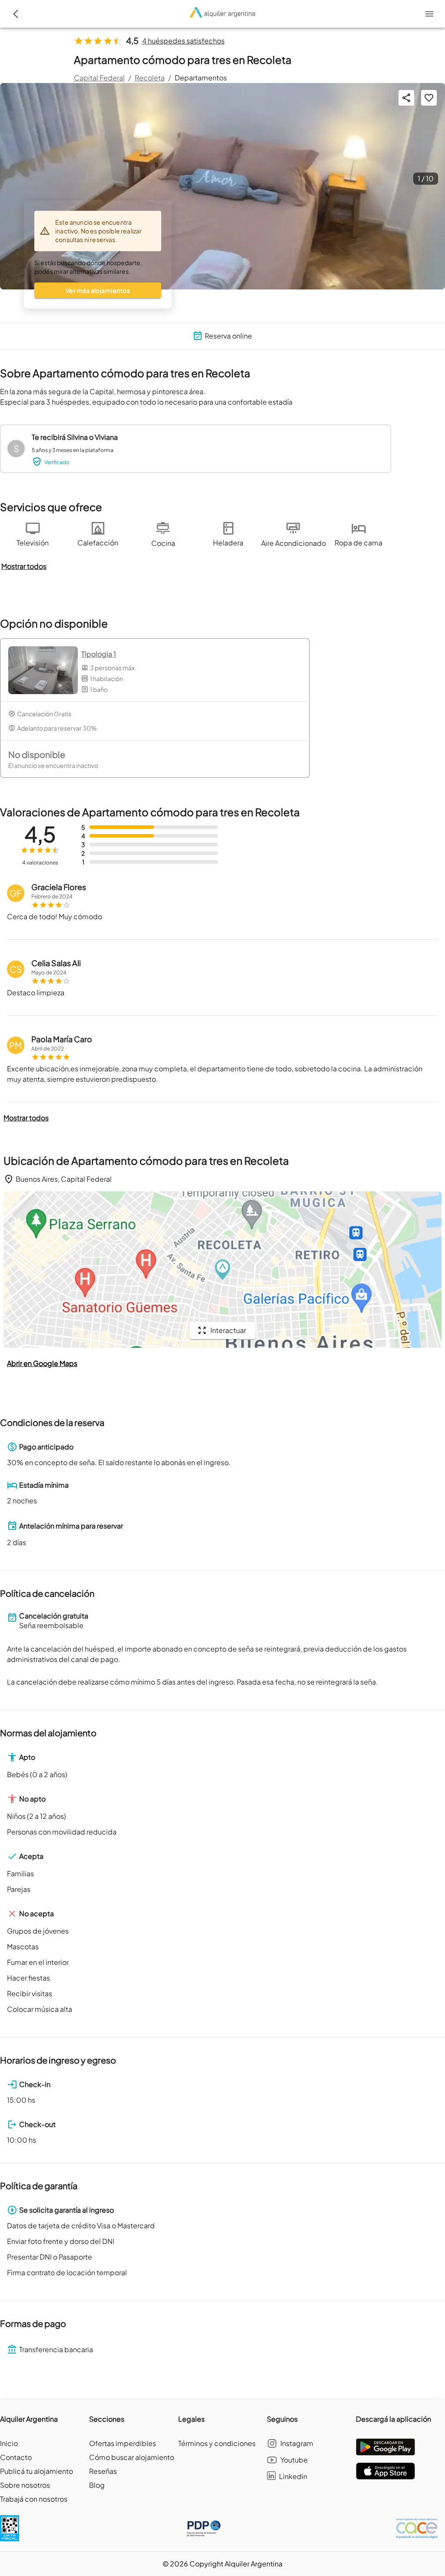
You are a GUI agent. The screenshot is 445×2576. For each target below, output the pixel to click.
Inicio (9, 2443)
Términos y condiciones (217, 2443)
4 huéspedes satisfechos (183, 41)
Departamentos (201, 78)
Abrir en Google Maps (42, 1363)
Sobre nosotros (25, 2485)
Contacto (16, 2457)
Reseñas (103, 2471)
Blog (97, 2485)
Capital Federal (99, 78)
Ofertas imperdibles (123, 2443)
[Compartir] (406, 98)
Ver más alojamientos (98, 290)
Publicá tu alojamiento (37, 2471)
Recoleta (150, 78)
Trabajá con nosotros (34, 2499)
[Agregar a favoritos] (429, 98)
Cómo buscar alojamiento (132, 2457)
